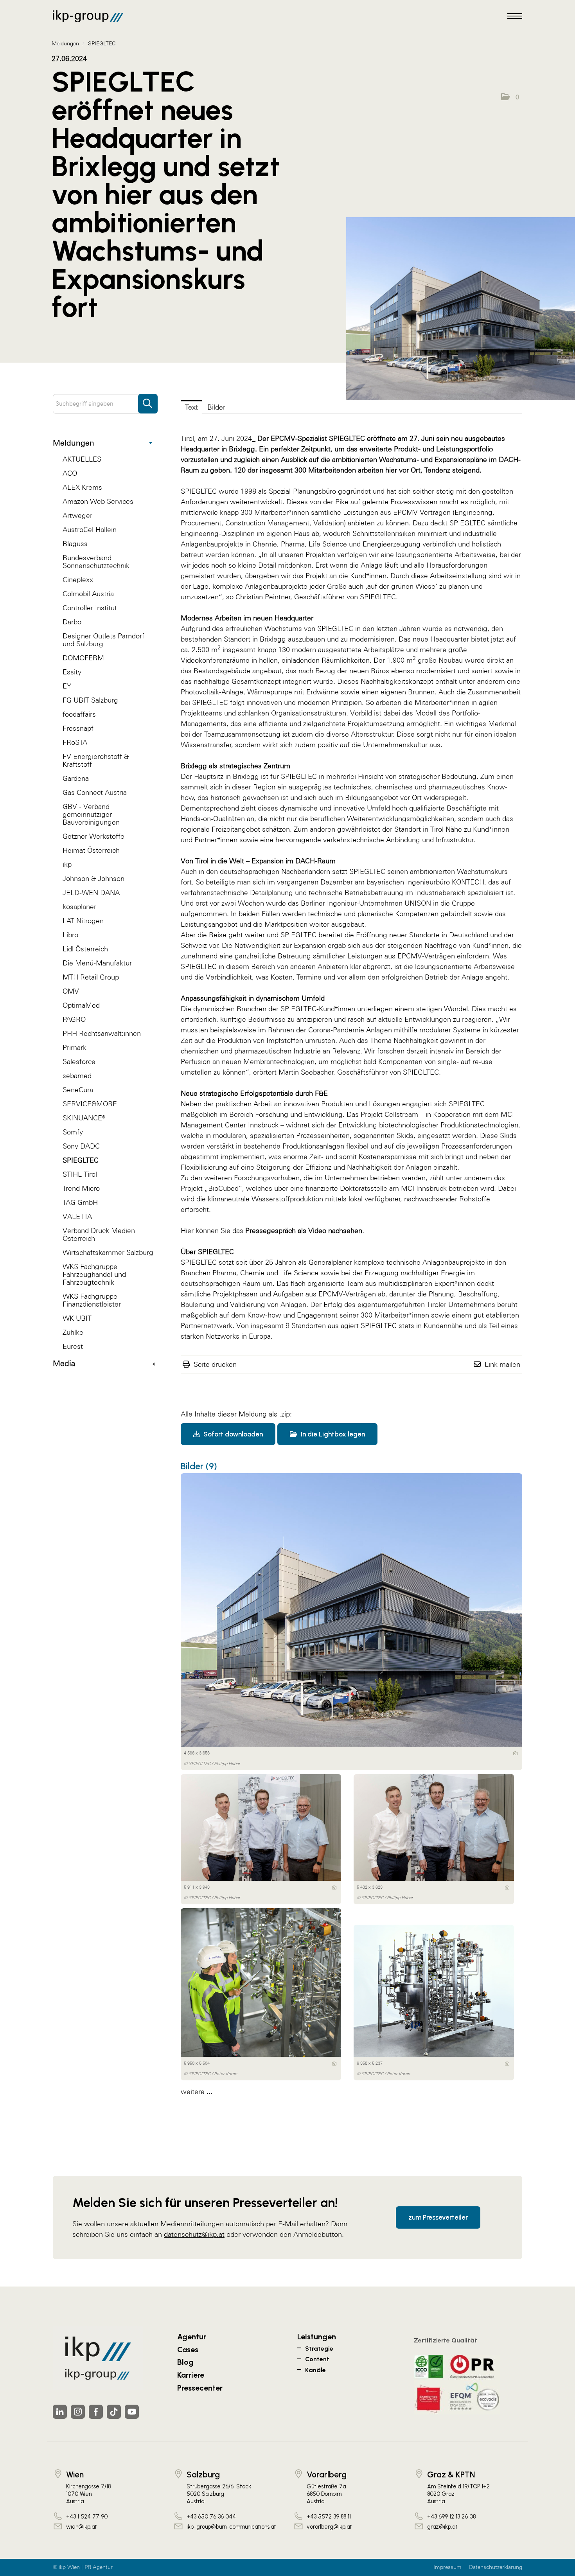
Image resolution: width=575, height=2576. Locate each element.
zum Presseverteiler (438, 2217)
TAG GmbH (80, 1202)
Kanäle (315, 2370)
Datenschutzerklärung (496, 2567)
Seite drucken (215, 1364)
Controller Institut (90, 608)
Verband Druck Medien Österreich (99, 1234)
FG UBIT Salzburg (90, 700)
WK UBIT (77, 1318)
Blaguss (75, 544)
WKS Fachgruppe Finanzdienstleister (92, 1300)
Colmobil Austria (88, 594)
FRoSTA (75, 742)
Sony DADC (81, 1146)
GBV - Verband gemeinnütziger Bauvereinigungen (91, 814)
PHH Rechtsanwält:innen (102, 1033)
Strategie (319, 2349)
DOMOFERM (83, 658)
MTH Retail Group (91, 977)
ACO (70, 473)
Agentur (192, 2337)
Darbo (72, 622)
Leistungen (317, 2337)
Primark (75, 1047)
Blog (185, 2362)
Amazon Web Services (98, 501)
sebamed (77, 1076)
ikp (67, 864)
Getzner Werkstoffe (93, 836)
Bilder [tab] (216, 407)
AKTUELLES (82, 459)
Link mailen (502, 1364)
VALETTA (77, 1216)
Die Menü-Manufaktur (97, 963)
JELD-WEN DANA (91, 893)
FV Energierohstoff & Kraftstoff (96, 760)
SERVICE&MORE (90, 1104)
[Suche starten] (148, 400)
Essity (72, 672)
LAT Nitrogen (83, 921)
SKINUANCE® (84, 1118)
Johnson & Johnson (93, 878)
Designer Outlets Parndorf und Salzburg (103, 640)
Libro (70, 935)
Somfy (73, 1132)
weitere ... (197, 2092)
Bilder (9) (199, 1466)
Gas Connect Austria (95, 792)
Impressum (447, 2567)
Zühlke (73, 1332)
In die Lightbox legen (332, 1434)
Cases (188, 2349)
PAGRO (74, 1019)
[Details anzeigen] (515, 1753)
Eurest (73, 1346)
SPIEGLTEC (81, 1160)
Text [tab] (191, 407)
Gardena (76, 778)
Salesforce (79, 1061)
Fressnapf (78, 728)
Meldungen (74, 443)
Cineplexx (78, 580)
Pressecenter (200, 2388)
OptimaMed (81, 1005)
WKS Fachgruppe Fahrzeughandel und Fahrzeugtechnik (94, 1274)
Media (64, 1363)
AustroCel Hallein (90, 529)
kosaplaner (79, 907)
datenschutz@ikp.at (194, 2234)
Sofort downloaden (232, 1434)
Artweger (77, 515)
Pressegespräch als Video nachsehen (304, 1230)
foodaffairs (79, 714)
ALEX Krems (82, 487)
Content (317, 2359)
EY (67, 686)
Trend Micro (81, 1188)
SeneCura (78, 1090)
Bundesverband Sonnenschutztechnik (96, 562)
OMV (71, 991)
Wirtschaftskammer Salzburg (108, 1252)
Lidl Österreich (85, 949)
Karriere (191, 2375)
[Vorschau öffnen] (461, 309)
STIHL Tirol (80, 1174)
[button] (510, 97)
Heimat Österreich (91, 850)
